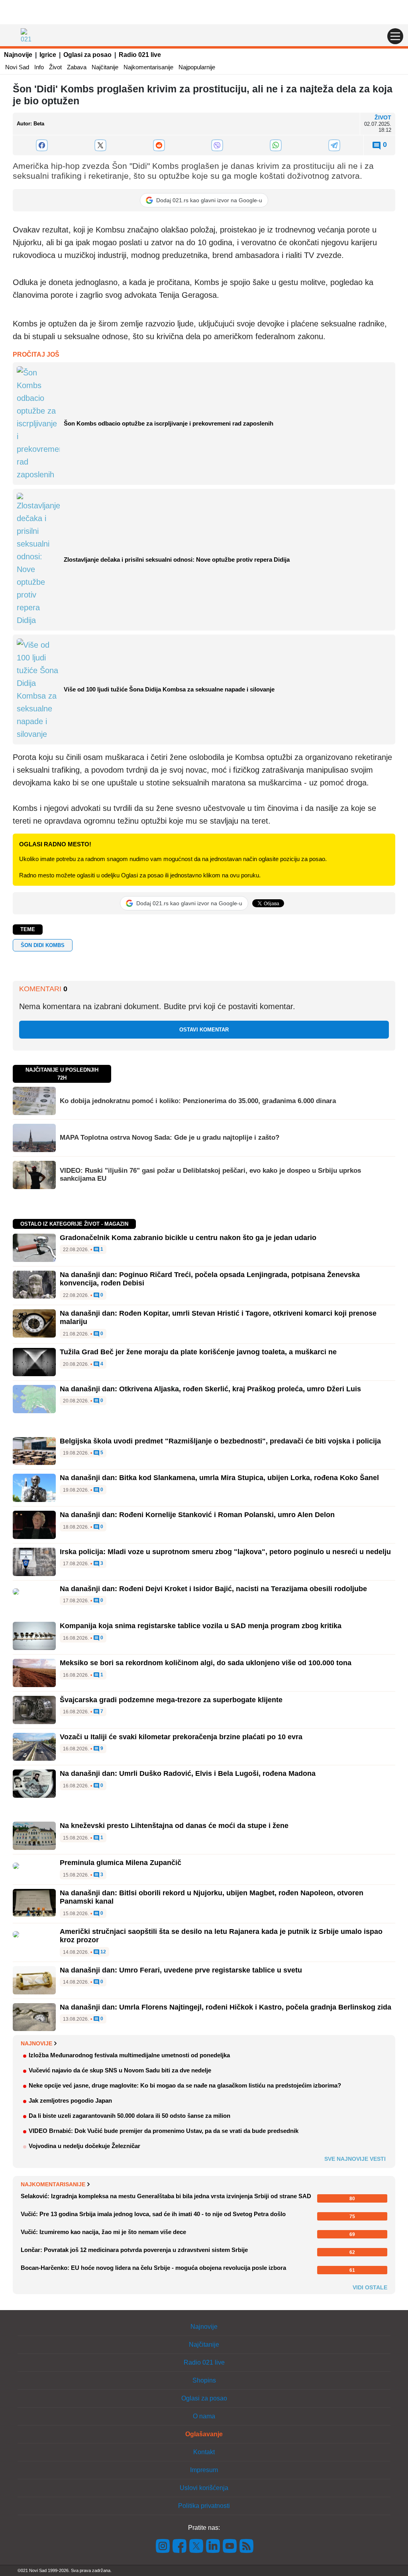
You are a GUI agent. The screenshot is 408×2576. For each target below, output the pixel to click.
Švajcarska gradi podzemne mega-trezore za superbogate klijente (171, 1700)
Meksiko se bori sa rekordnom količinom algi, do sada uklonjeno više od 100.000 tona (206, 1663)
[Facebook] (42, 145)
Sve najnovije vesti (355, 2159)
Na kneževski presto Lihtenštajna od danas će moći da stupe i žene (174, 1826)
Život (55, 67)
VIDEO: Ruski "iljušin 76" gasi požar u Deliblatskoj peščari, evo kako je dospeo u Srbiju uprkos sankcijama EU (210, 1175)
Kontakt (204, 2452)
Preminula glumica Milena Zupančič (121, 1863)
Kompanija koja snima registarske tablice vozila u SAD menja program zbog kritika (201, 1626)
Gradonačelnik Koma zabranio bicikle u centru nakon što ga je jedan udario (188, 1238)
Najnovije (18, 55)
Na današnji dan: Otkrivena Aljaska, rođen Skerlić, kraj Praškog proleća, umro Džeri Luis (210, 1389)
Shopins (204, 2380)
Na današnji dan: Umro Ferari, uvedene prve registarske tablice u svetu (181, 1970)
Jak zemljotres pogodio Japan (70, 2100)
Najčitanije (105, 67)
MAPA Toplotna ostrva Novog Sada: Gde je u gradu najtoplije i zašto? (170, 1138)
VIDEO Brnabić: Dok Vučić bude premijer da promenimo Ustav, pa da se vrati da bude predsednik (164, 2131)
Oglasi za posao (87, 55)
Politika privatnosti (204, 2506)
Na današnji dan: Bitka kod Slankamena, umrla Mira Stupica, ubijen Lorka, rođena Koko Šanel (219, 1478)
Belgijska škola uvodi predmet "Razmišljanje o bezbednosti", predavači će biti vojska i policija (220, 1441)
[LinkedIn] (213, 2546)
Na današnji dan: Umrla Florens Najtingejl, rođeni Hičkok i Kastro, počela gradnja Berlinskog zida (226, 2007)
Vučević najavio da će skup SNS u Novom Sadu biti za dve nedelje (120, 2070)
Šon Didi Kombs (43, 945)
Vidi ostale (370, 2287)
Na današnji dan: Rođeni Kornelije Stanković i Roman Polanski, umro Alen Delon (197, 1515)
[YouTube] (230, 2546)
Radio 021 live (140, 55)
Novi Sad (17, 67)
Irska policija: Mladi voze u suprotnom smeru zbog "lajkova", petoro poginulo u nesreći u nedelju (225, 1552)
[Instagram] (163, 2546)
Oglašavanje (204, 2434)
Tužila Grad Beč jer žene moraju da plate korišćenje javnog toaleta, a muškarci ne (198, 1352)
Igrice (48, 55)
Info (39, 67)
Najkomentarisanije (148, 67)
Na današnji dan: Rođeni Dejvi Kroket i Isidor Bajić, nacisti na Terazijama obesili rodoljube (213, 1589)
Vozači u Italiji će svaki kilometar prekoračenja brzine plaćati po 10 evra (181, 1737)
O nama (204, 2416)
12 (103, 1952)
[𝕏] (101, 145)
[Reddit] (159, 145)
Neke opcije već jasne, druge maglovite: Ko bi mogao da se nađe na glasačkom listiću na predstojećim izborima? (185, 2085)
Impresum (204, 2470)
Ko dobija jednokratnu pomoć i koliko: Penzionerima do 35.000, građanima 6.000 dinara (198, 1101)
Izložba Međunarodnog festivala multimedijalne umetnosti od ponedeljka (129, 2055)
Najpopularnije (197, 67)
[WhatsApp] (276, 145)
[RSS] (246, 2546)
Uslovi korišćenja (204, 2488)
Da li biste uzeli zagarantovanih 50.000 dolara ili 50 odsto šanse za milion (129, 2116)
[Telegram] (334, 145)
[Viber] (217, 145)
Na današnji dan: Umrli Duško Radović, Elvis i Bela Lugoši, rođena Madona (188, 1773)
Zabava (77, 67)
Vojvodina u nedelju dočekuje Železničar (84, 2146)
